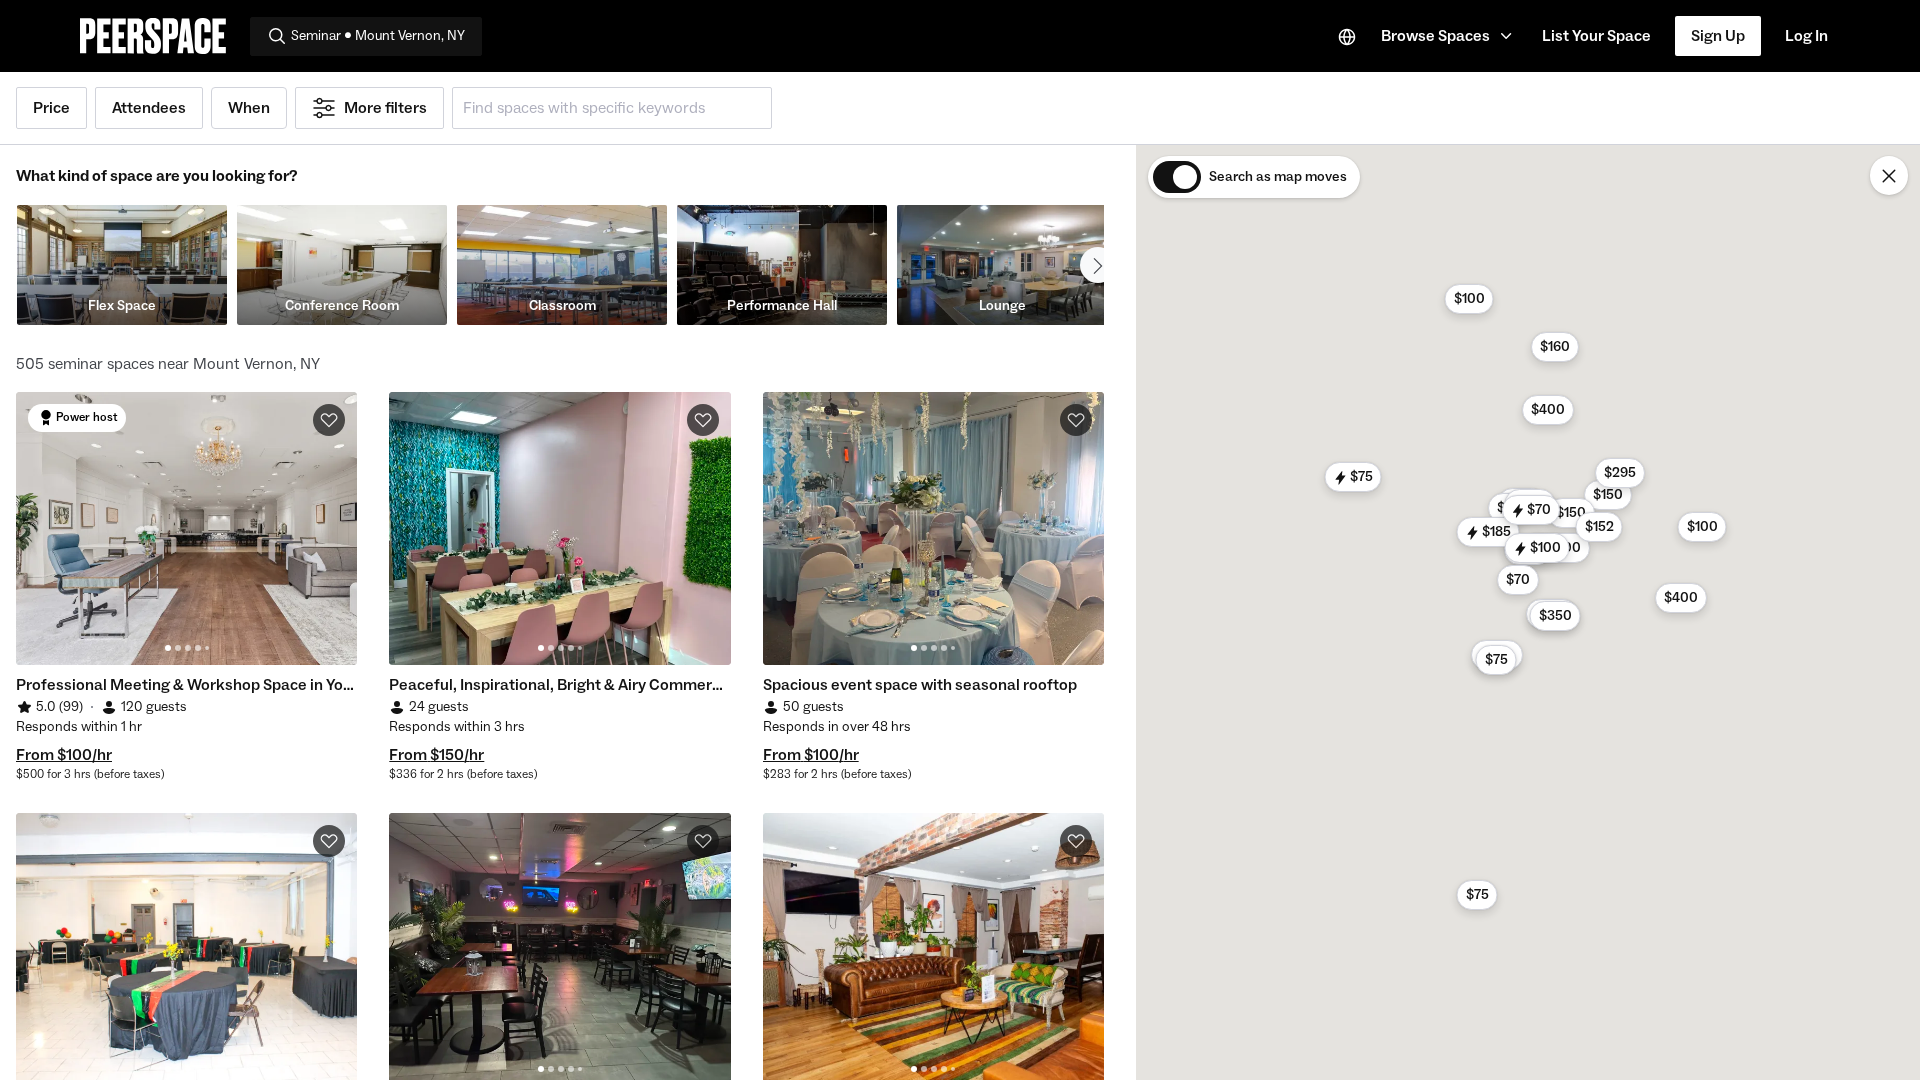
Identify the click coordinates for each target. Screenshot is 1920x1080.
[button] (1449, 36)
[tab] (168, 648)
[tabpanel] (186, 528)
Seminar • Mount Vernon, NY (378, 36)
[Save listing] (329, 420)
